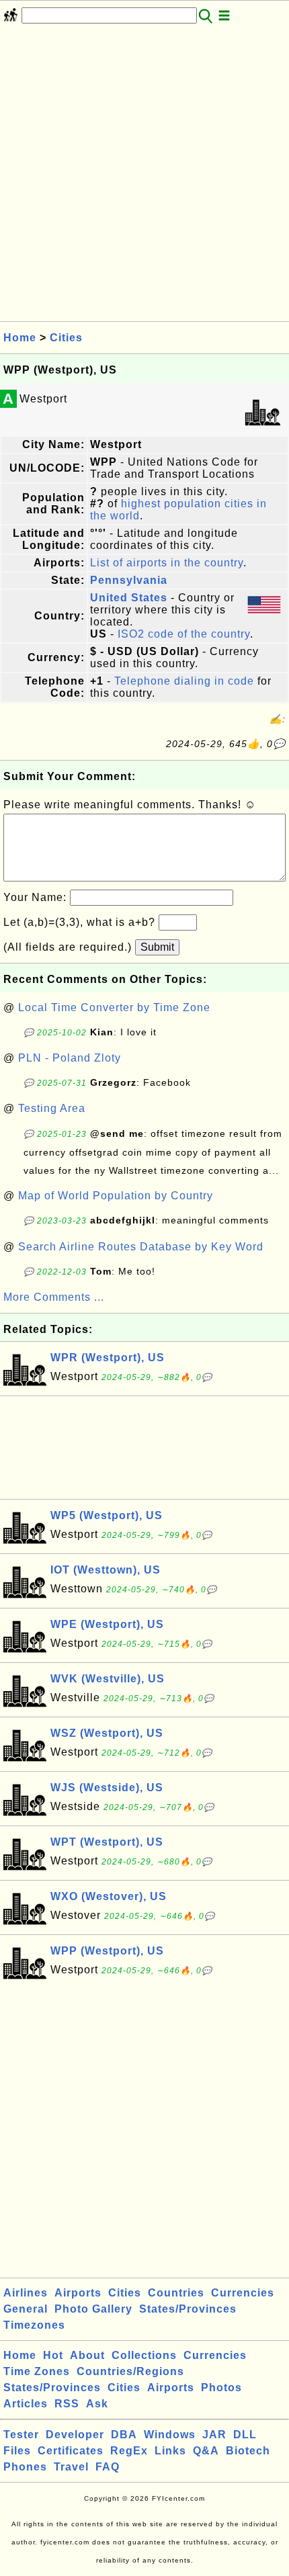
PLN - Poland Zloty (70, 1058)
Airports (78, 2293)
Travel (71, 2467)
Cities (66, 338)
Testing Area (52, 1108)
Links (170, 2451)
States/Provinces (188, 2309)
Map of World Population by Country (116, 1196)
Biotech (248, 2451)
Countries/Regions (130, 2371)
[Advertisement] (144, 177)
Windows (170, 2435)
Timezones (34, 2325)
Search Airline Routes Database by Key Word (141, 1247)
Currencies (243, 2293)
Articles (26, 2404)
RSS (67, 2404)
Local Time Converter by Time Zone (114, 1007)
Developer (75, 2435)
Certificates (71, 2451)
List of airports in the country (167, 563)
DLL (245, 2435)
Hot (53, 2355)
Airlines (26, 2293)
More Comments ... (54, 1297)
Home (20, 338)
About (87, 2355)
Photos (221, 2388)
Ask (97, 2404)
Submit (157, 947)
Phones (25, 2467)
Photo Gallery (93, 2309)
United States (129, 598)
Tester (21, 2435)
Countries (176, 2293)
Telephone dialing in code (184, 681)
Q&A (206, 2451)
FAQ (108, 2467)
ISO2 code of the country (184, 634)
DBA (124, 2435)
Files (17, 2451)
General (26, 2309)
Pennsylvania (129, 580)
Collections (144, 2355)
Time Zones (37, 2371)
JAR (214, 2435)
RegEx (129, 2451)
